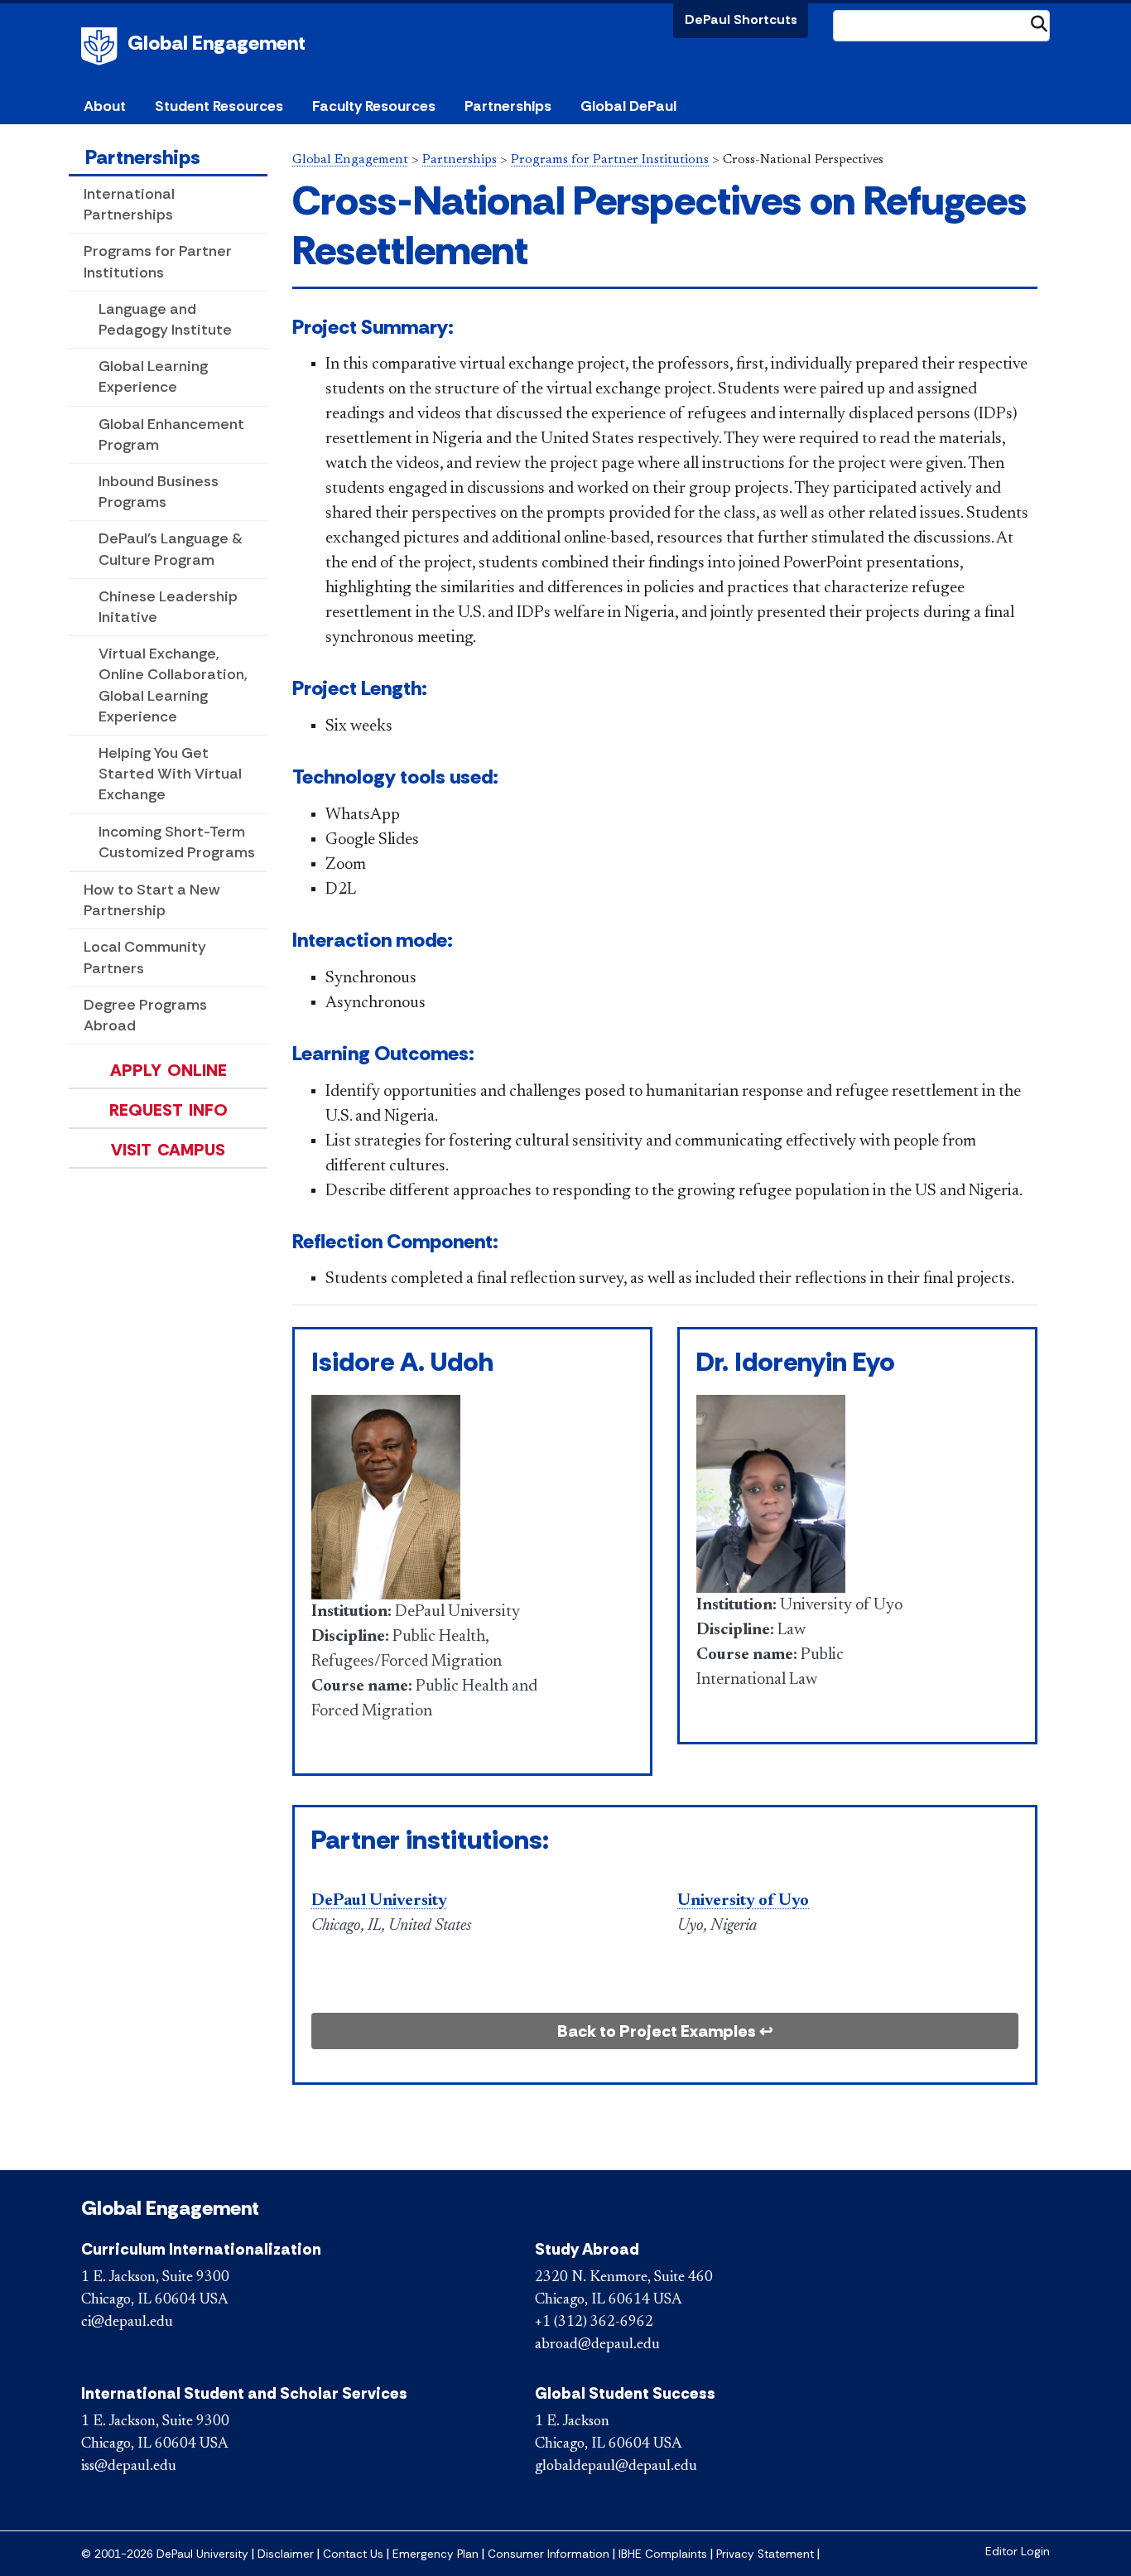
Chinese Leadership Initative (168, 607)
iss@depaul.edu (129, 2467)
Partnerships (143, 157)
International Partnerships (129, 204)
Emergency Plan (436, 2554)
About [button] (105, 106)
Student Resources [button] (219, 106)
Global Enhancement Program (171, 434)
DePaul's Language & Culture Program (171, 549)
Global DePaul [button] (628, 106)
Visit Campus (168, 1150)
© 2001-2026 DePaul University (165, 2554)
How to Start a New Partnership (152, 900)
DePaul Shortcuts (741, 19)
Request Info (168, 1110)
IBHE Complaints (663, 2554)
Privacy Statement (765, 2554)
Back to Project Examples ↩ (665, 2031)
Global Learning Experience (153, 376)
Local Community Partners (145, 957)
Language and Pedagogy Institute (165, 319)
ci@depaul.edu (127, 2323)
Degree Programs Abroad (145, 1015)
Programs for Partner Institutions (158, 261)
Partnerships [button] (508, 106)
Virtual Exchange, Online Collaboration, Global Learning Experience (173, 685)
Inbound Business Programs (159, 492)
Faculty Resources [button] (374, 106)
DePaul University (102, 46)
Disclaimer (286, 2554)
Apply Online (168, 1070)
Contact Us (353, 2554)
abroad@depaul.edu (597, 2345)
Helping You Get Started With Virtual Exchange (170, 774)
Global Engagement (217, 43)
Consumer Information (549, 2554)
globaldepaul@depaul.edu (616, 2467)
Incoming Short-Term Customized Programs (177, 842)
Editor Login (1018, 2552)
